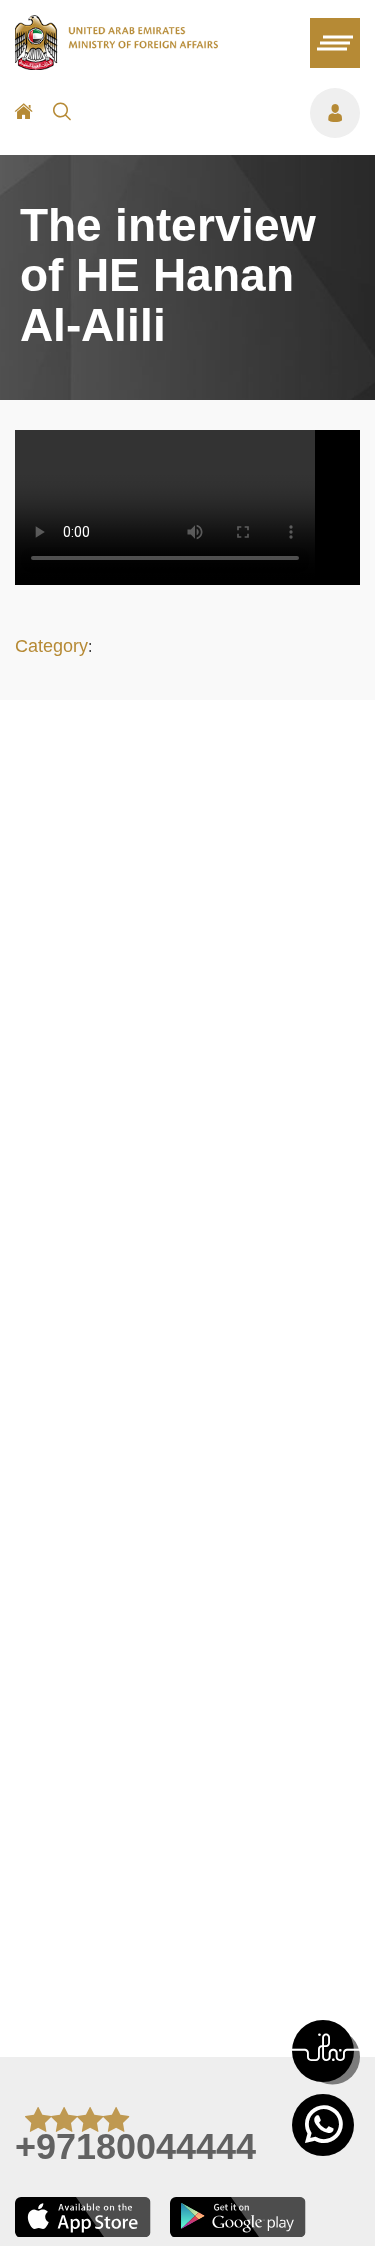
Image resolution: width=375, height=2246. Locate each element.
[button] (323, 2051)
